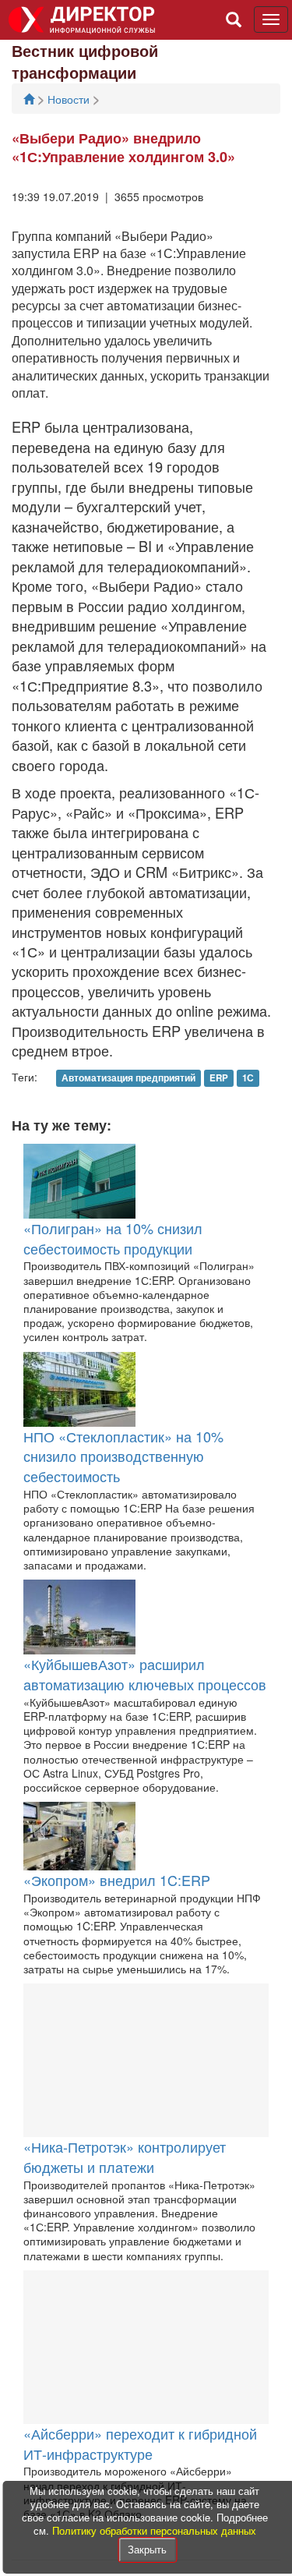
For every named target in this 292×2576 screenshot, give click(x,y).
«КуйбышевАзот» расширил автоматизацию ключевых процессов (145, 1674)
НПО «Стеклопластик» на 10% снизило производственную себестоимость (123, 1456)
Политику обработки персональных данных (154, 2530)
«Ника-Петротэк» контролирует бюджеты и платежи (125, 2157)
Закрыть (147, 2549)
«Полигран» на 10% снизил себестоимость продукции (113, 1238)
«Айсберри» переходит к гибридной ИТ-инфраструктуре (140, 2443)
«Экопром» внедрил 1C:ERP (117, 1880)
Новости (70, 99)
